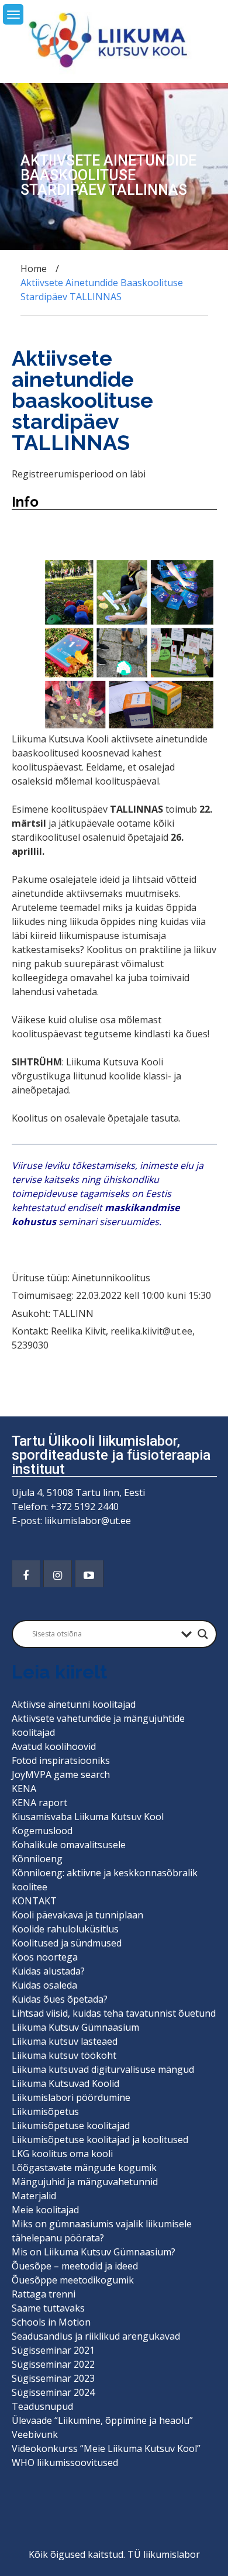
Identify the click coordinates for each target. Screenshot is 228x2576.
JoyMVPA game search (61, 1774)
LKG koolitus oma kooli (62, 2154)
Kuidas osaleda (44, 1985)
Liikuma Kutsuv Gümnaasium (75, 2027)
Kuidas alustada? (48, 1971)
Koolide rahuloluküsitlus (65, 1929)
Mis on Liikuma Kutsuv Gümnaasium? (94, 2252)
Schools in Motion (51, 2322)
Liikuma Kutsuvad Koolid (65, 2083)
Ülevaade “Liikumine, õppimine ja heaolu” (102, 2420)
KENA (24, 1789)
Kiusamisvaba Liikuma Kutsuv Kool (88, 1817)
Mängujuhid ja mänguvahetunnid (85, 2182)
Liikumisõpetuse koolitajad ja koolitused (100, 2140)
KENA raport (39, 1803)
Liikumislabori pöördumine (71, 2097)
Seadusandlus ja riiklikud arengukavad (96, 2336)
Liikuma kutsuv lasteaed (65, 2041)
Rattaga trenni (44, 2294)
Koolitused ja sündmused (67, 1943)
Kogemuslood (42, 1831)
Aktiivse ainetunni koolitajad (74, 1704)
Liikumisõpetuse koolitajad (71, 2126)
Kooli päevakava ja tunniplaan (77, 1915)
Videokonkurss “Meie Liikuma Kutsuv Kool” (106, 2448)
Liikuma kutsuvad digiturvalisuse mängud (103, 2069)
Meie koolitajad (45, 2210)
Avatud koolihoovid (54, 1746)
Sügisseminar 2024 (53, 2392)
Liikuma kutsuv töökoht (64, 2055)
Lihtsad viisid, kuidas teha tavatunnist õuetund (114, 2013)
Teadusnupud (42, 2406)
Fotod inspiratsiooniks (61, 1760)
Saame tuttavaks (48, 2308)
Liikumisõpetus (45, 2111)
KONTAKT (34, 1901)
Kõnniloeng (37, 1859)
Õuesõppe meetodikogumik (73, 2280)
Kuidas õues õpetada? (60, 1999)
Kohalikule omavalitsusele (69, 1845)
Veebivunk (35, 2434)
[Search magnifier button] (203, 1634)
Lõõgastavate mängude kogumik (84, 2168)
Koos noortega (45, 1957)
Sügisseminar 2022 (53, 2364)
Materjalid (34, 2196)
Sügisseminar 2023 (53, 2378)
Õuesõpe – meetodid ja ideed (75, 2266)
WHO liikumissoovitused (65, 2462)
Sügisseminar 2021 (53, 2350)
